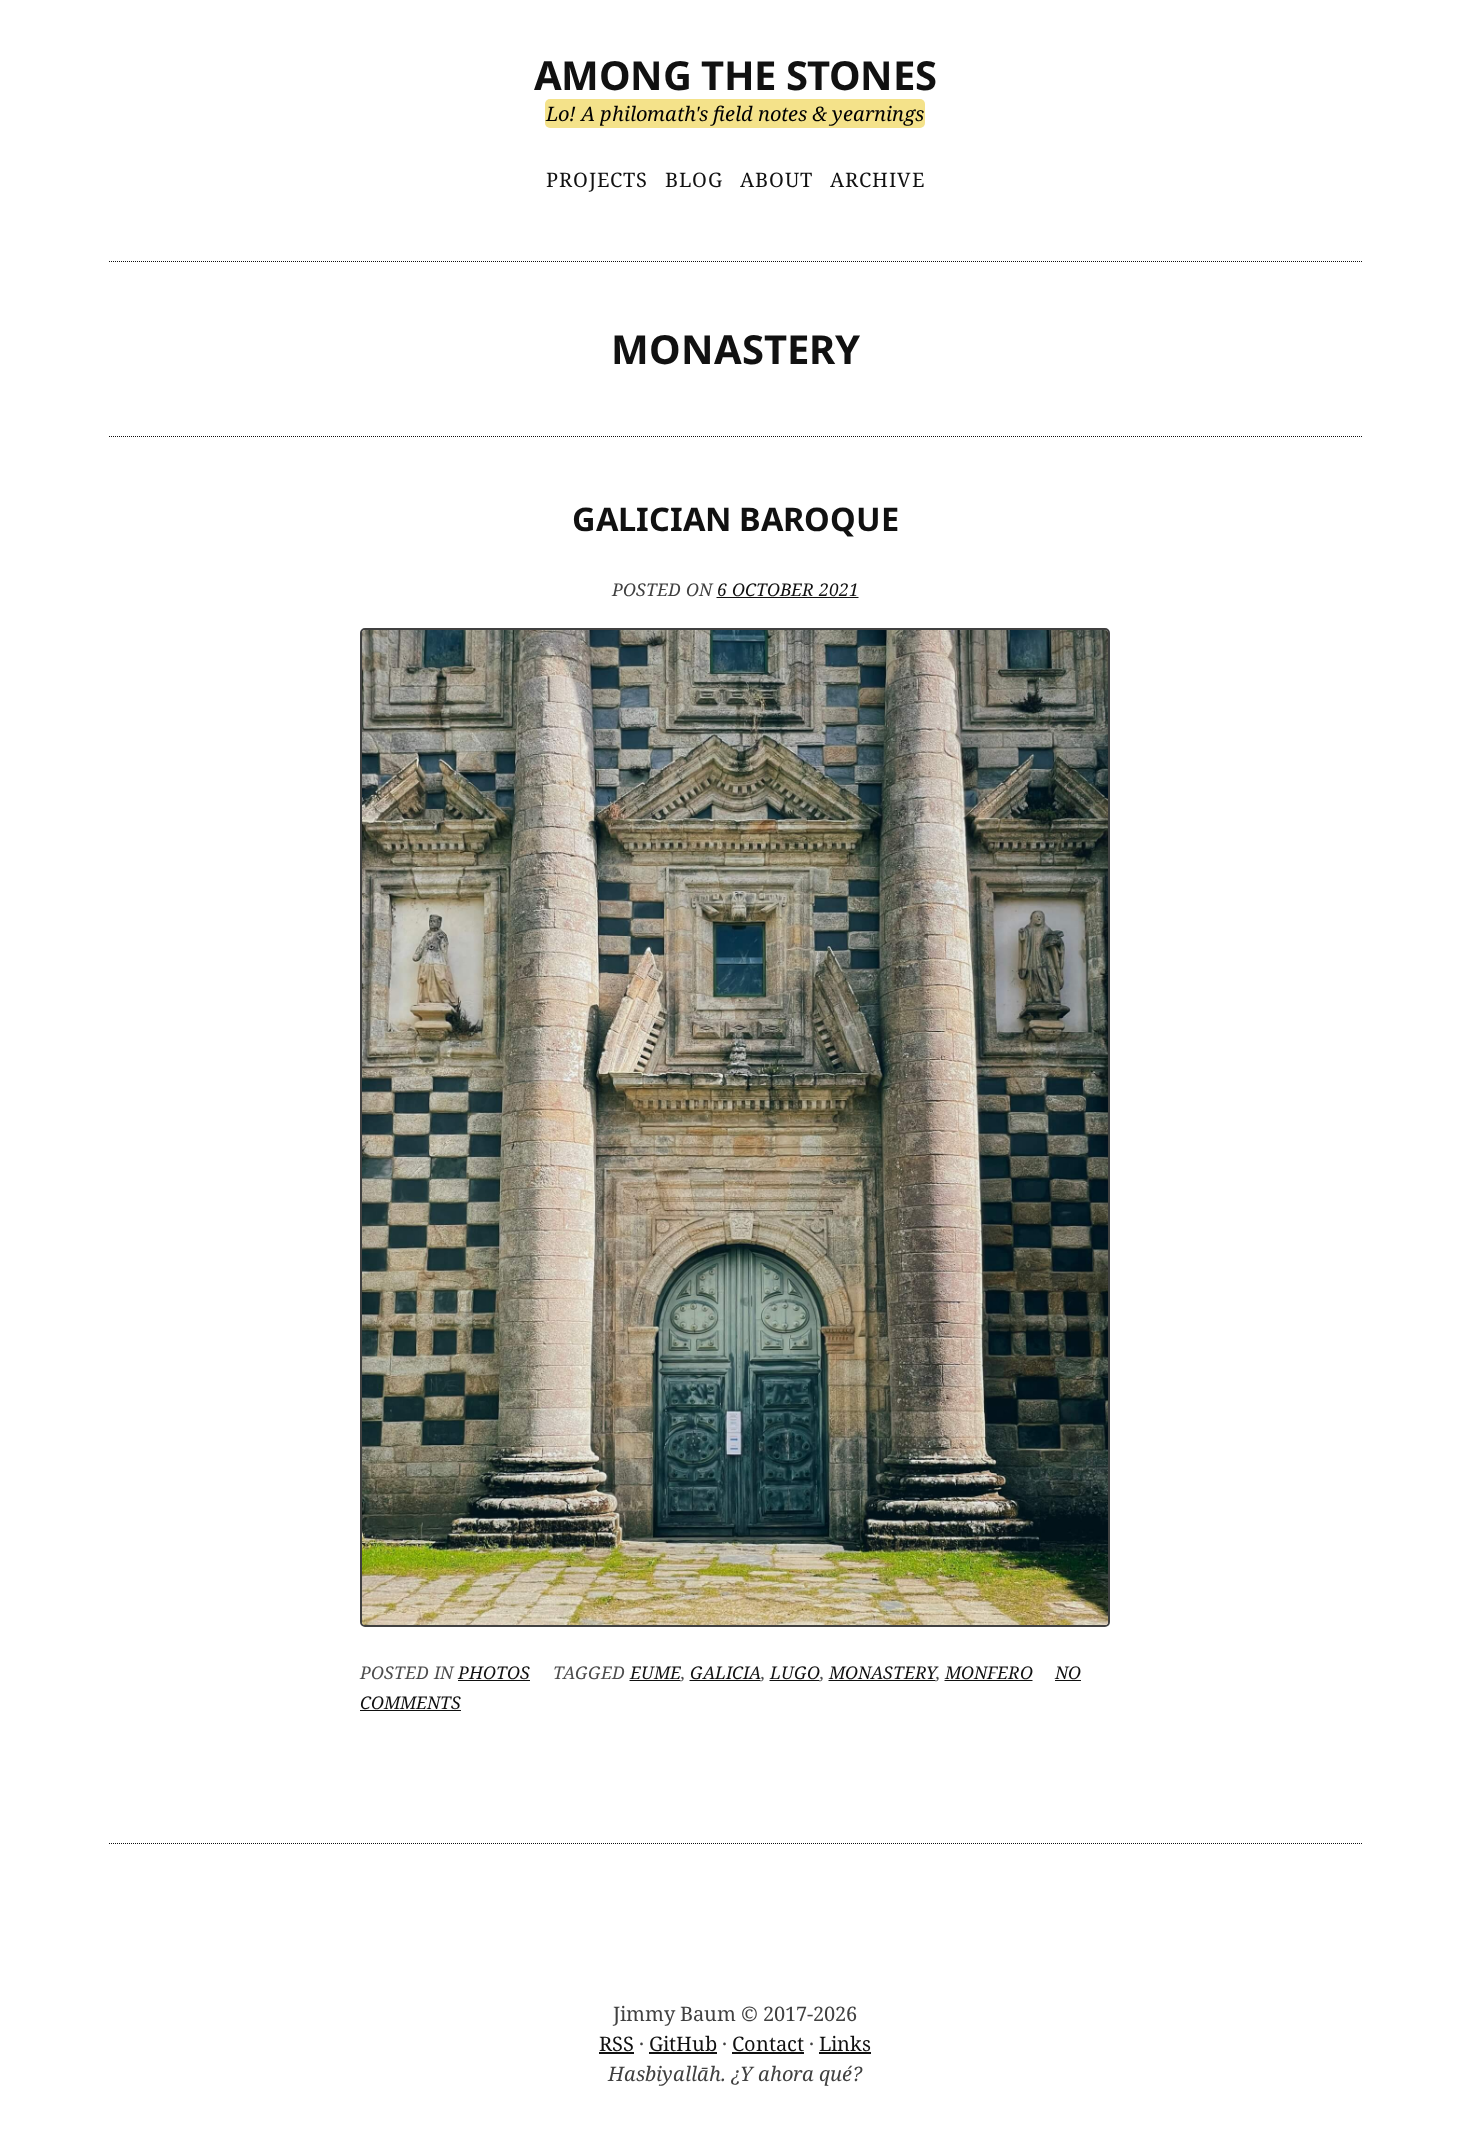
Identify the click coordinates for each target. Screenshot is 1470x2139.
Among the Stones (735, 74)
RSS (616, 2043)
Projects (597, 179)
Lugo (795, 1672)
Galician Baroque (735, 518)
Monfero (989, 1672)
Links (845, 2043)
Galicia (725, 1672)
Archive (877, 179)
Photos (494, 1672)
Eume (655, 1672)
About (776, 179)
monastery (882, 1672)
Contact (768, 2043)
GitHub (683, 2043)
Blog (694, 179)
